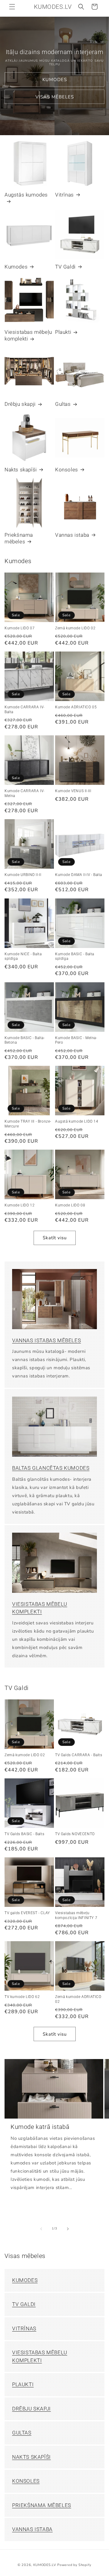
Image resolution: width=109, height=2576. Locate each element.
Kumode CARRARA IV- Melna (25, 793)
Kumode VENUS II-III (73, 791)
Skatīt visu (55, 1238)
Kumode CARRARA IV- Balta (25, 710)
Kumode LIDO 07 (20, 628)
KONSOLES (26, 2481)
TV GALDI (24, 2304)
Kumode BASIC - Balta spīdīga (75, 956)
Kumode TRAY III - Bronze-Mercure (28, 1124)
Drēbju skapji (20, 404)
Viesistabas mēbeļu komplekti (28, 335)
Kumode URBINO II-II (23, 875)
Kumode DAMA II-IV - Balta (79, 875)
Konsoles (67, 470)
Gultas (63, 404)
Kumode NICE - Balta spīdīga (23, 956)
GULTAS (22, 2433)
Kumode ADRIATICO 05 (76, 707)
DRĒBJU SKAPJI (31, 2409)
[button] (12, 7)
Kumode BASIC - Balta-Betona (25, 1040)
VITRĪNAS (24, 2328)
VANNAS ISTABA (32, 2529)
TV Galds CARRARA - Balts (79, 1755)
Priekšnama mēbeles (19, 538)
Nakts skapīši (21, 470)
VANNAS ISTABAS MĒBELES (46, 1340)
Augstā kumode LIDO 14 (77, 1121)
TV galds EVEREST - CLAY (27, 1913)
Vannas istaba (72, 535)
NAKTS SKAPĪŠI (31, 2457)
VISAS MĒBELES (55, 97)
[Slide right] (68, 2229)
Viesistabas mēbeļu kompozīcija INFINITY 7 (76, 1915)
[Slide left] (41, 2229)
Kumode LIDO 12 (20, 1205)
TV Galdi (65, 267)
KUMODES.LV (45, 2565)
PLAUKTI (23, 2384)
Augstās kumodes (26, 195)
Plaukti (63, 332)
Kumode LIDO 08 (70, 1205)
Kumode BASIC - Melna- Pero (76, 1040)
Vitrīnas (64, 195)
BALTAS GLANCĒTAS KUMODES (51, 1468)
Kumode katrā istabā (40, 2127)
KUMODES (55, 80)
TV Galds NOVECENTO (75, 1834)
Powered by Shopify (74, 2565)
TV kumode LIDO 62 (22, 1997)
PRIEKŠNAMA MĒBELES (42, 2505)
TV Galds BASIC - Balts (24, 1834)
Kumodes (16, 267)
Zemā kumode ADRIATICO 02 (78, 1999)
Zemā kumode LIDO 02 (75, 628)
